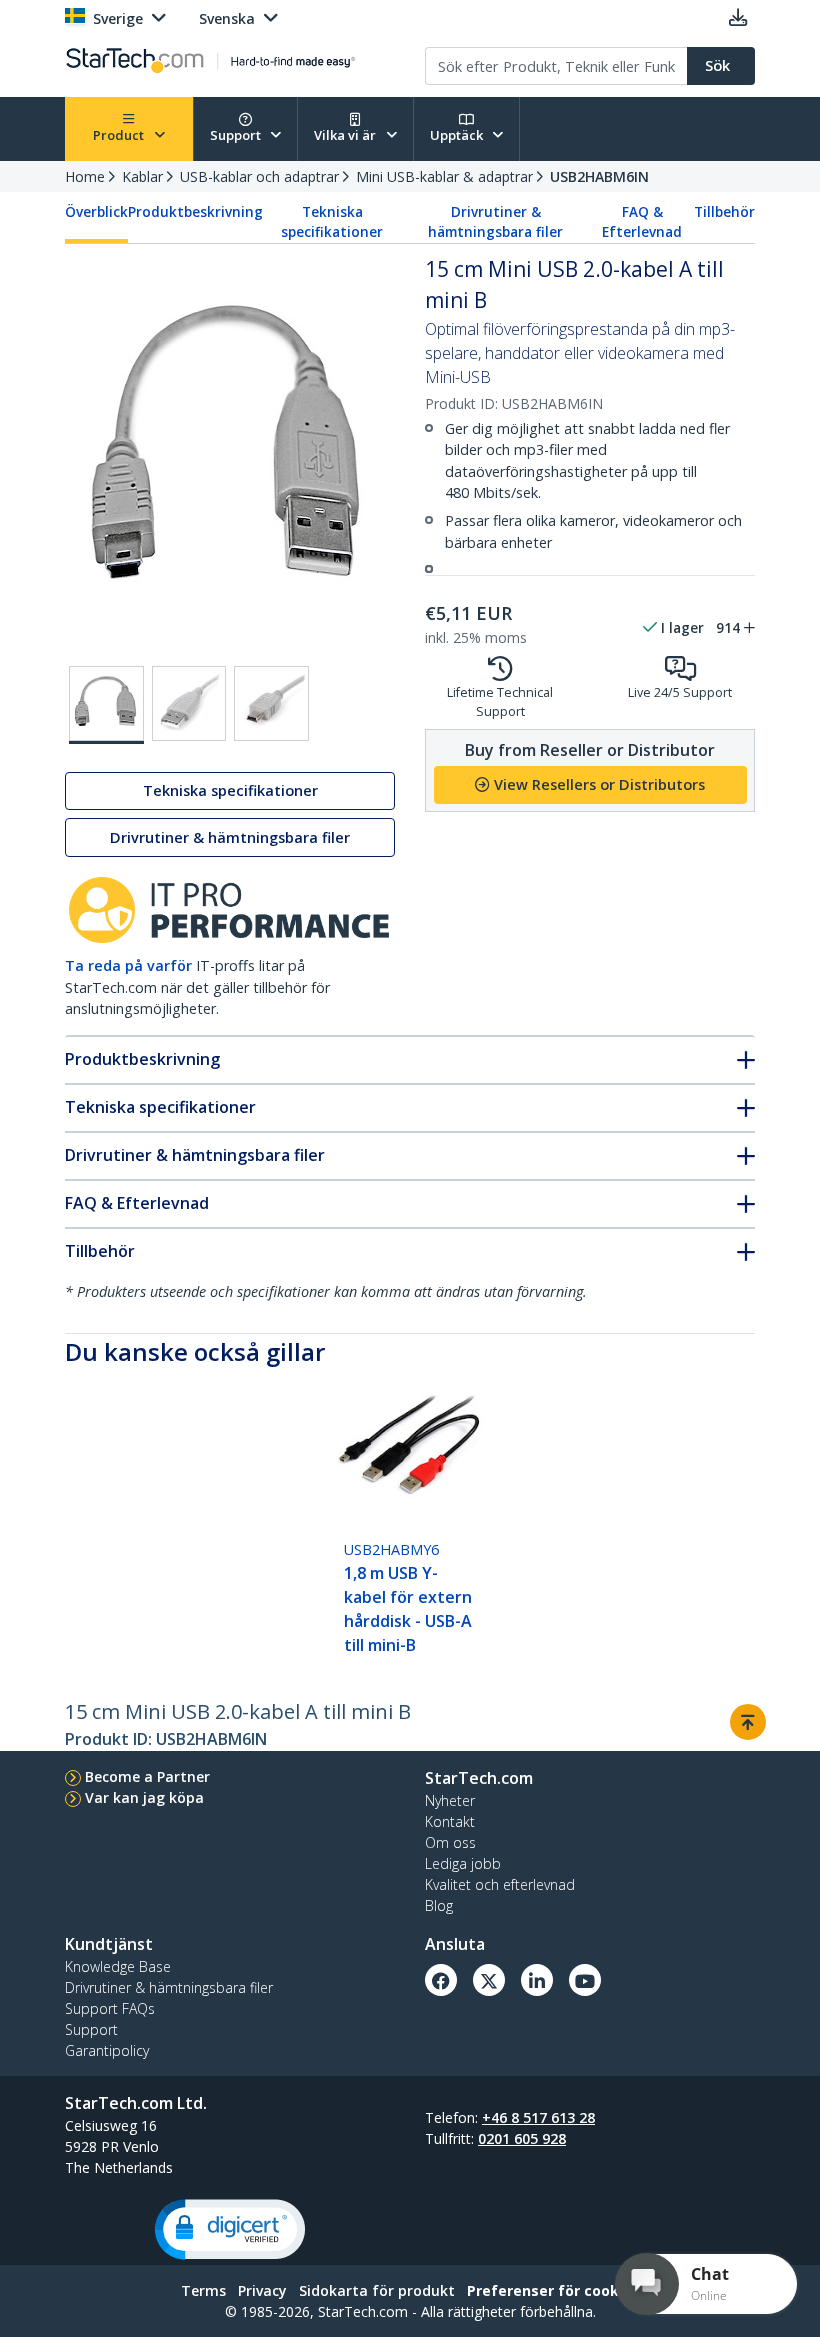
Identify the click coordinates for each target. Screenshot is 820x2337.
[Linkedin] (537, 1980)
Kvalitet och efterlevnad (500, 1884)
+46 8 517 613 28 (538, 2117)
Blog (439, 1905)
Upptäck (458, 135)
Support (237, 135)
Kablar (142, 176)
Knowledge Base (118, 1966)
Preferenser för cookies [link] (553, 2290)
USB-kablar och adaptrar (259, 176)
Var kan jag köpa (144, 1797)
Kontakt (450, 1821)
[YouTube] (585, 1980)
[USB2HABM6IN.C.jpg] (271, 703)
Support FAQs (110, 2008)
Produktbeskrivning (195, 212)
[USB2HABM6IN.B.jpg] (189, 703)
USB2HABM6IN (599, 176)
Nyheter (450, 1800)
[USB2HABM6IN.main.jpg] (106, 705)
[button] (230, 2229)
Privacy (262, 2290)
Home (85, 176)
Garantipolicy (107, 2050)
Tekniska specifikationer (332, 222)
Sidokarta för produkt (377, 2290)
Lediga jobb (463, 1863)
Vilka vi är (346, 135)
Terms (203, 2290)
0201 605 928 (522, 2138)
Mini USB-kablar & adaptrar (444, 176)
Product (120, 135)
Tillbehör (724, 212)
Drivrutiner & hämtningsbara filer (495, 222)
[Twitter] (489, 1980)
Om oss (450, 1842)
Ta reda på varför (128, 965)
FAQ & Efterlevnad (642, 222)
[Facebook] (441, 1980)
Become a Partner (147, 1776)
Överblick (96, 212)
